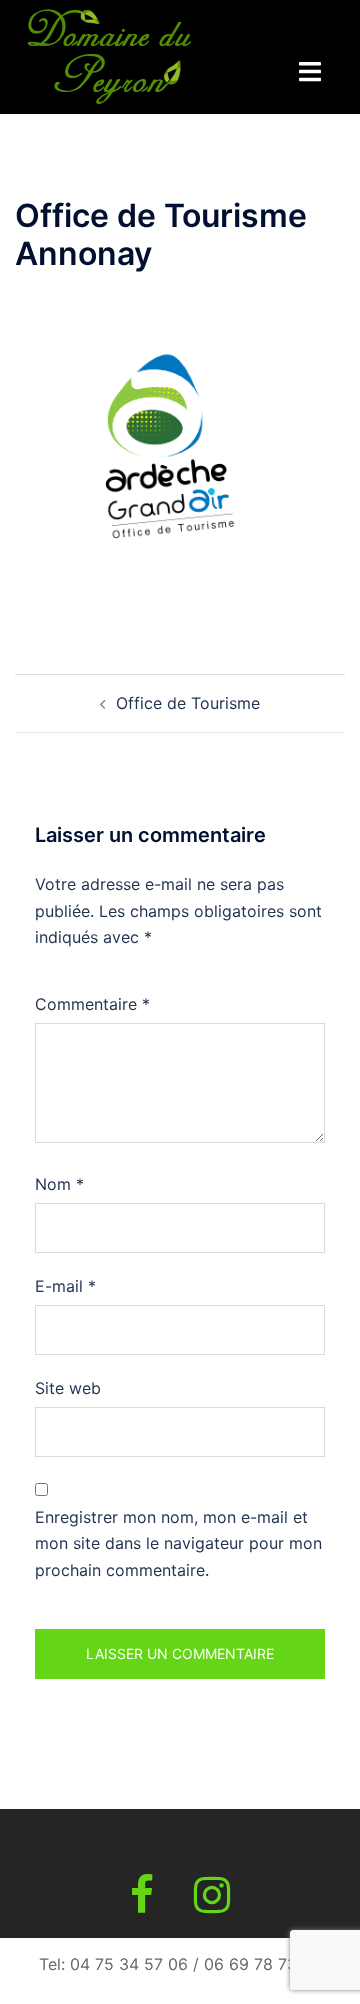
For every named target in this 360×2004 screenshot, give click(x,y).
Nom (59, 1184)
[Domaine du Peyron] (109, 55)
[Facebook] (142, 1904)
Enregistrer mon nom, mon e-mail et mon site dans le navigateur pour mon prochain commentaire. (178, 1544)
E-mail (65, 1286)
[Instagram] (212, 1904)
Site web (68, 1388)
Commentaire (92, 1004)
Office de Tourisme (188, 703)
